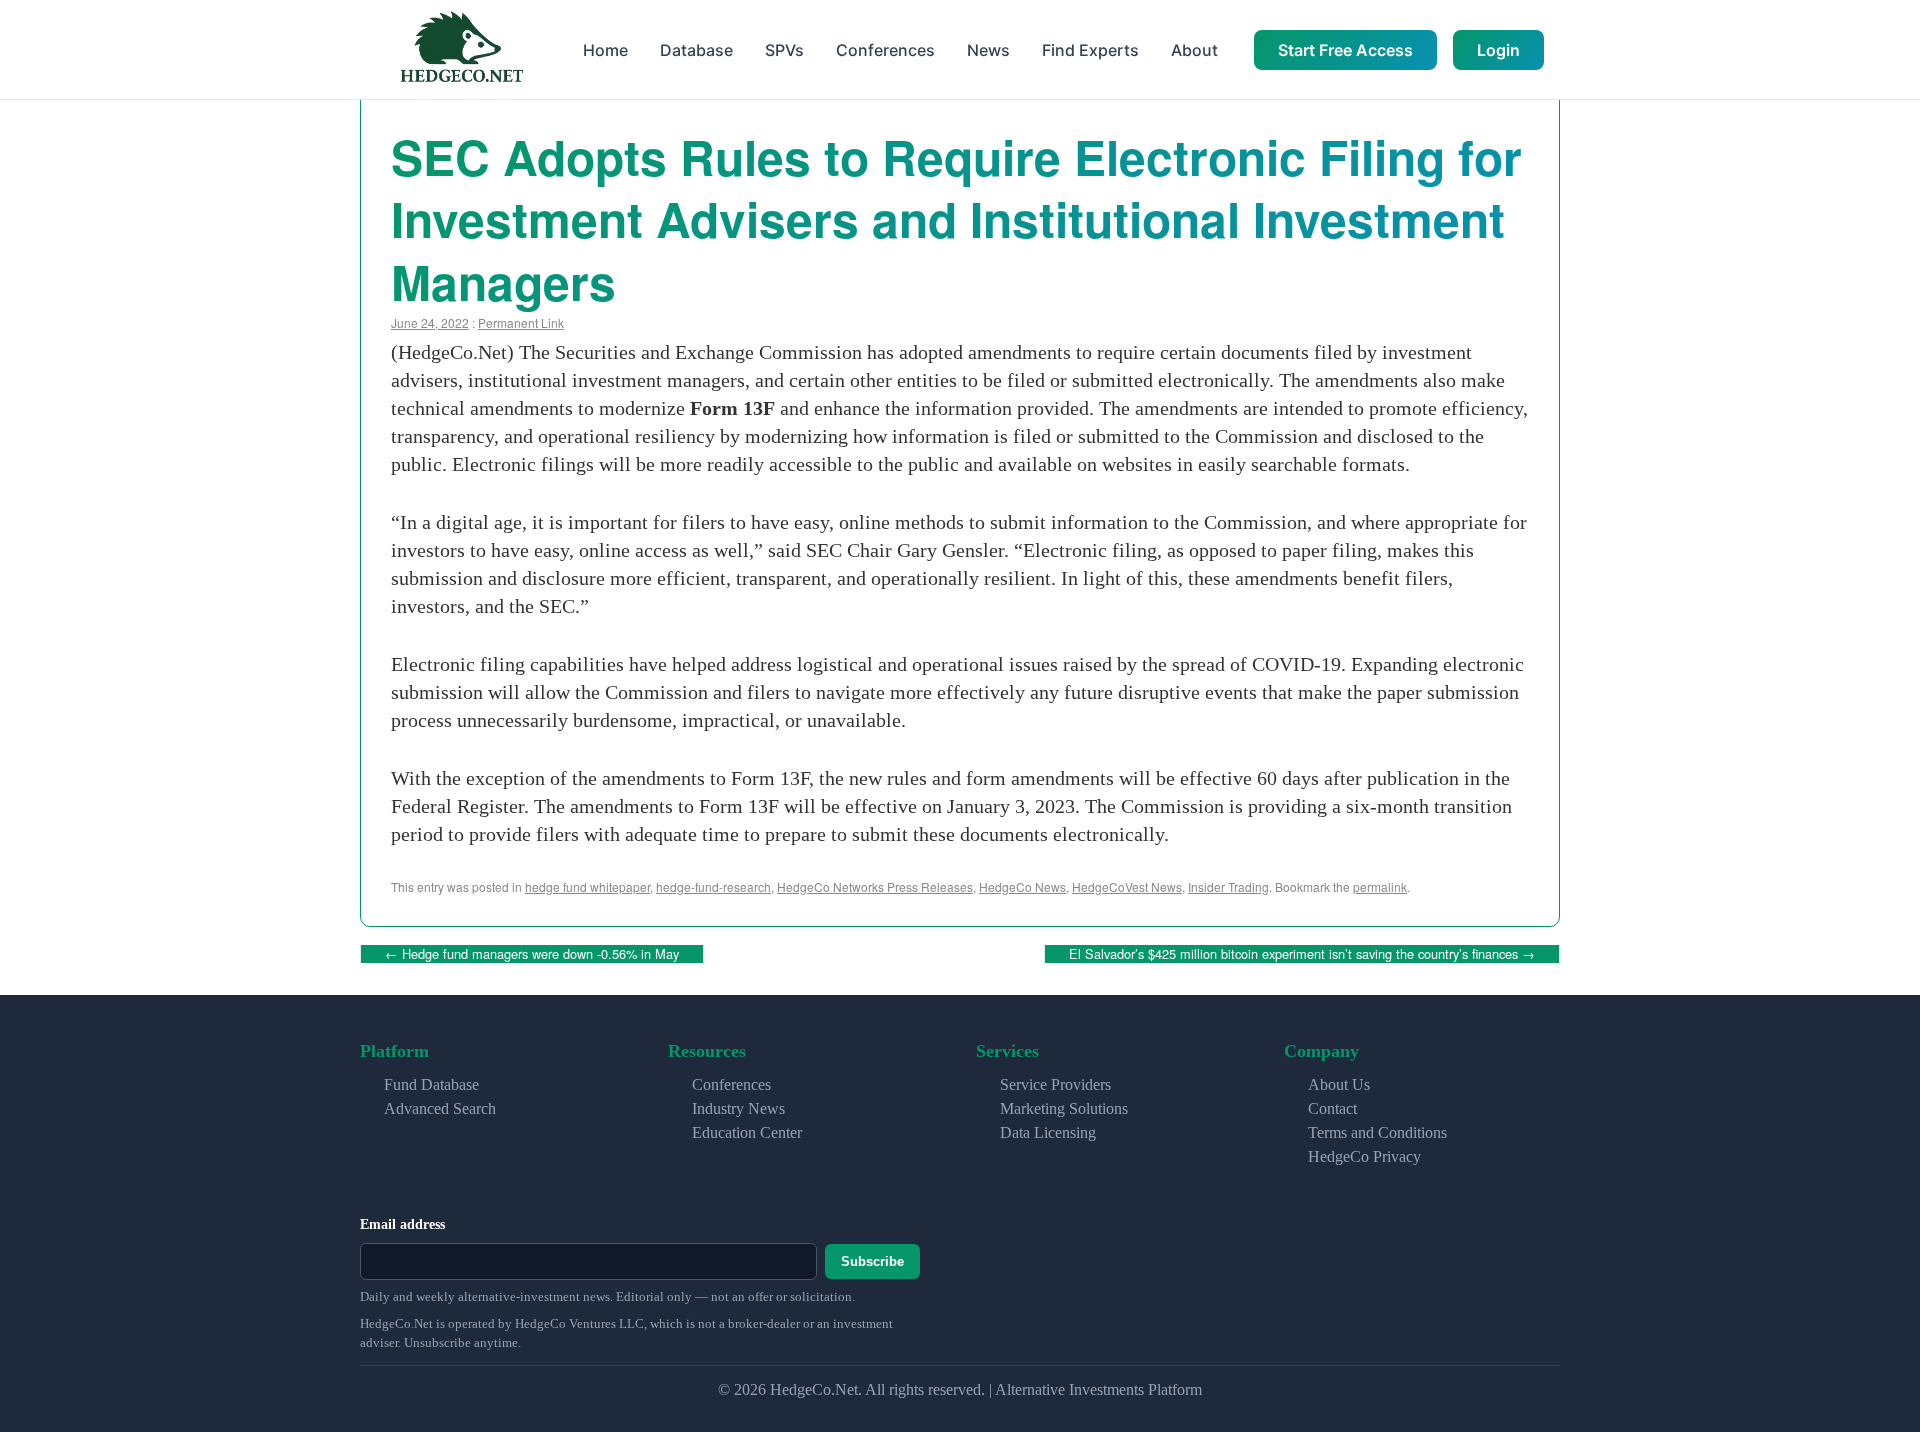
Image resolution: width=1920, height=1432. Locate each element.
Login (1498, 50)
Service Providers (1055, 1084)
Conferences (885, 50)
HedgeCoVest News (1127, 886)
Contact (1332, 1108)
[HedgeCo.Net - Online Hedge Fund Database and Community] (461, 49)
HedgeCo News (1022, 886)
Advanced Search (440, 1108)
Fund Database (431, 1084)
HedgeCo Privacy (1364, 1156)
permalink (1380, 886)
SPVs (784, 50)
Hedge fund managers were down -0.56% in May (532, 953)
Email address (402, 1224)
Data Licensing (1048, 1132)
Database (696, 50)
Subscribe (872, 1261)
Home (605, 50)
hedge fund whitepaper (587, 886)
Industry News (738, 1108)
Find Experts (1090, 50)
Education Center (747, 1132)
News (988, 50)
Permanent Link (521, 322)
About (1194, 50)
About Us (1339, 1084)
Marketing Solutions (1064, 1108)
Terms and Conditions (1377, 1132)
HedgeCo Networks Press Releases (875, 886)
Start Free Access (1345, 50)
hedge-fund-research (713, 886)
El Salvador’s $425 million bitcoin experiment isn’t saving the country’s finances (1302, 953)
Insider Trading (1228, 886)
